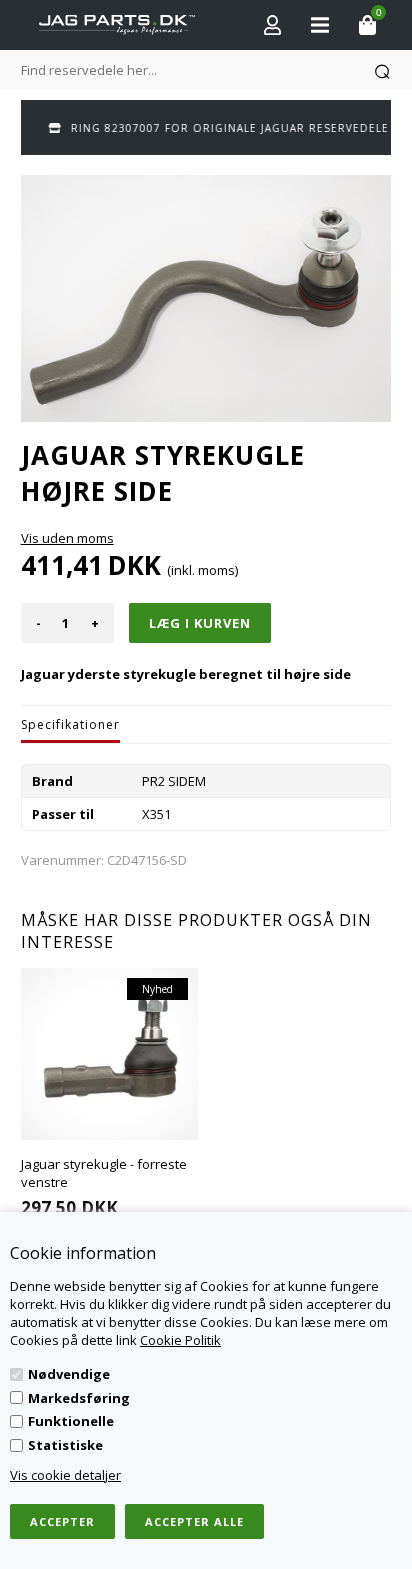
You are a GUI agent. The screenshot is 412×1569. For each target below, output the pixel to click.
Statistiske (65, 1445)
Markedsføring (79, 1398)
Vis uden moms (67, 538)
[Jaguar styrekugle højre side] (206, 298)
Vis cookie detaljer (65, 1475)
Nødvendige (69, 1374)
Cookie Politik (180, 1340)
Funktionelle (71, 1421)
